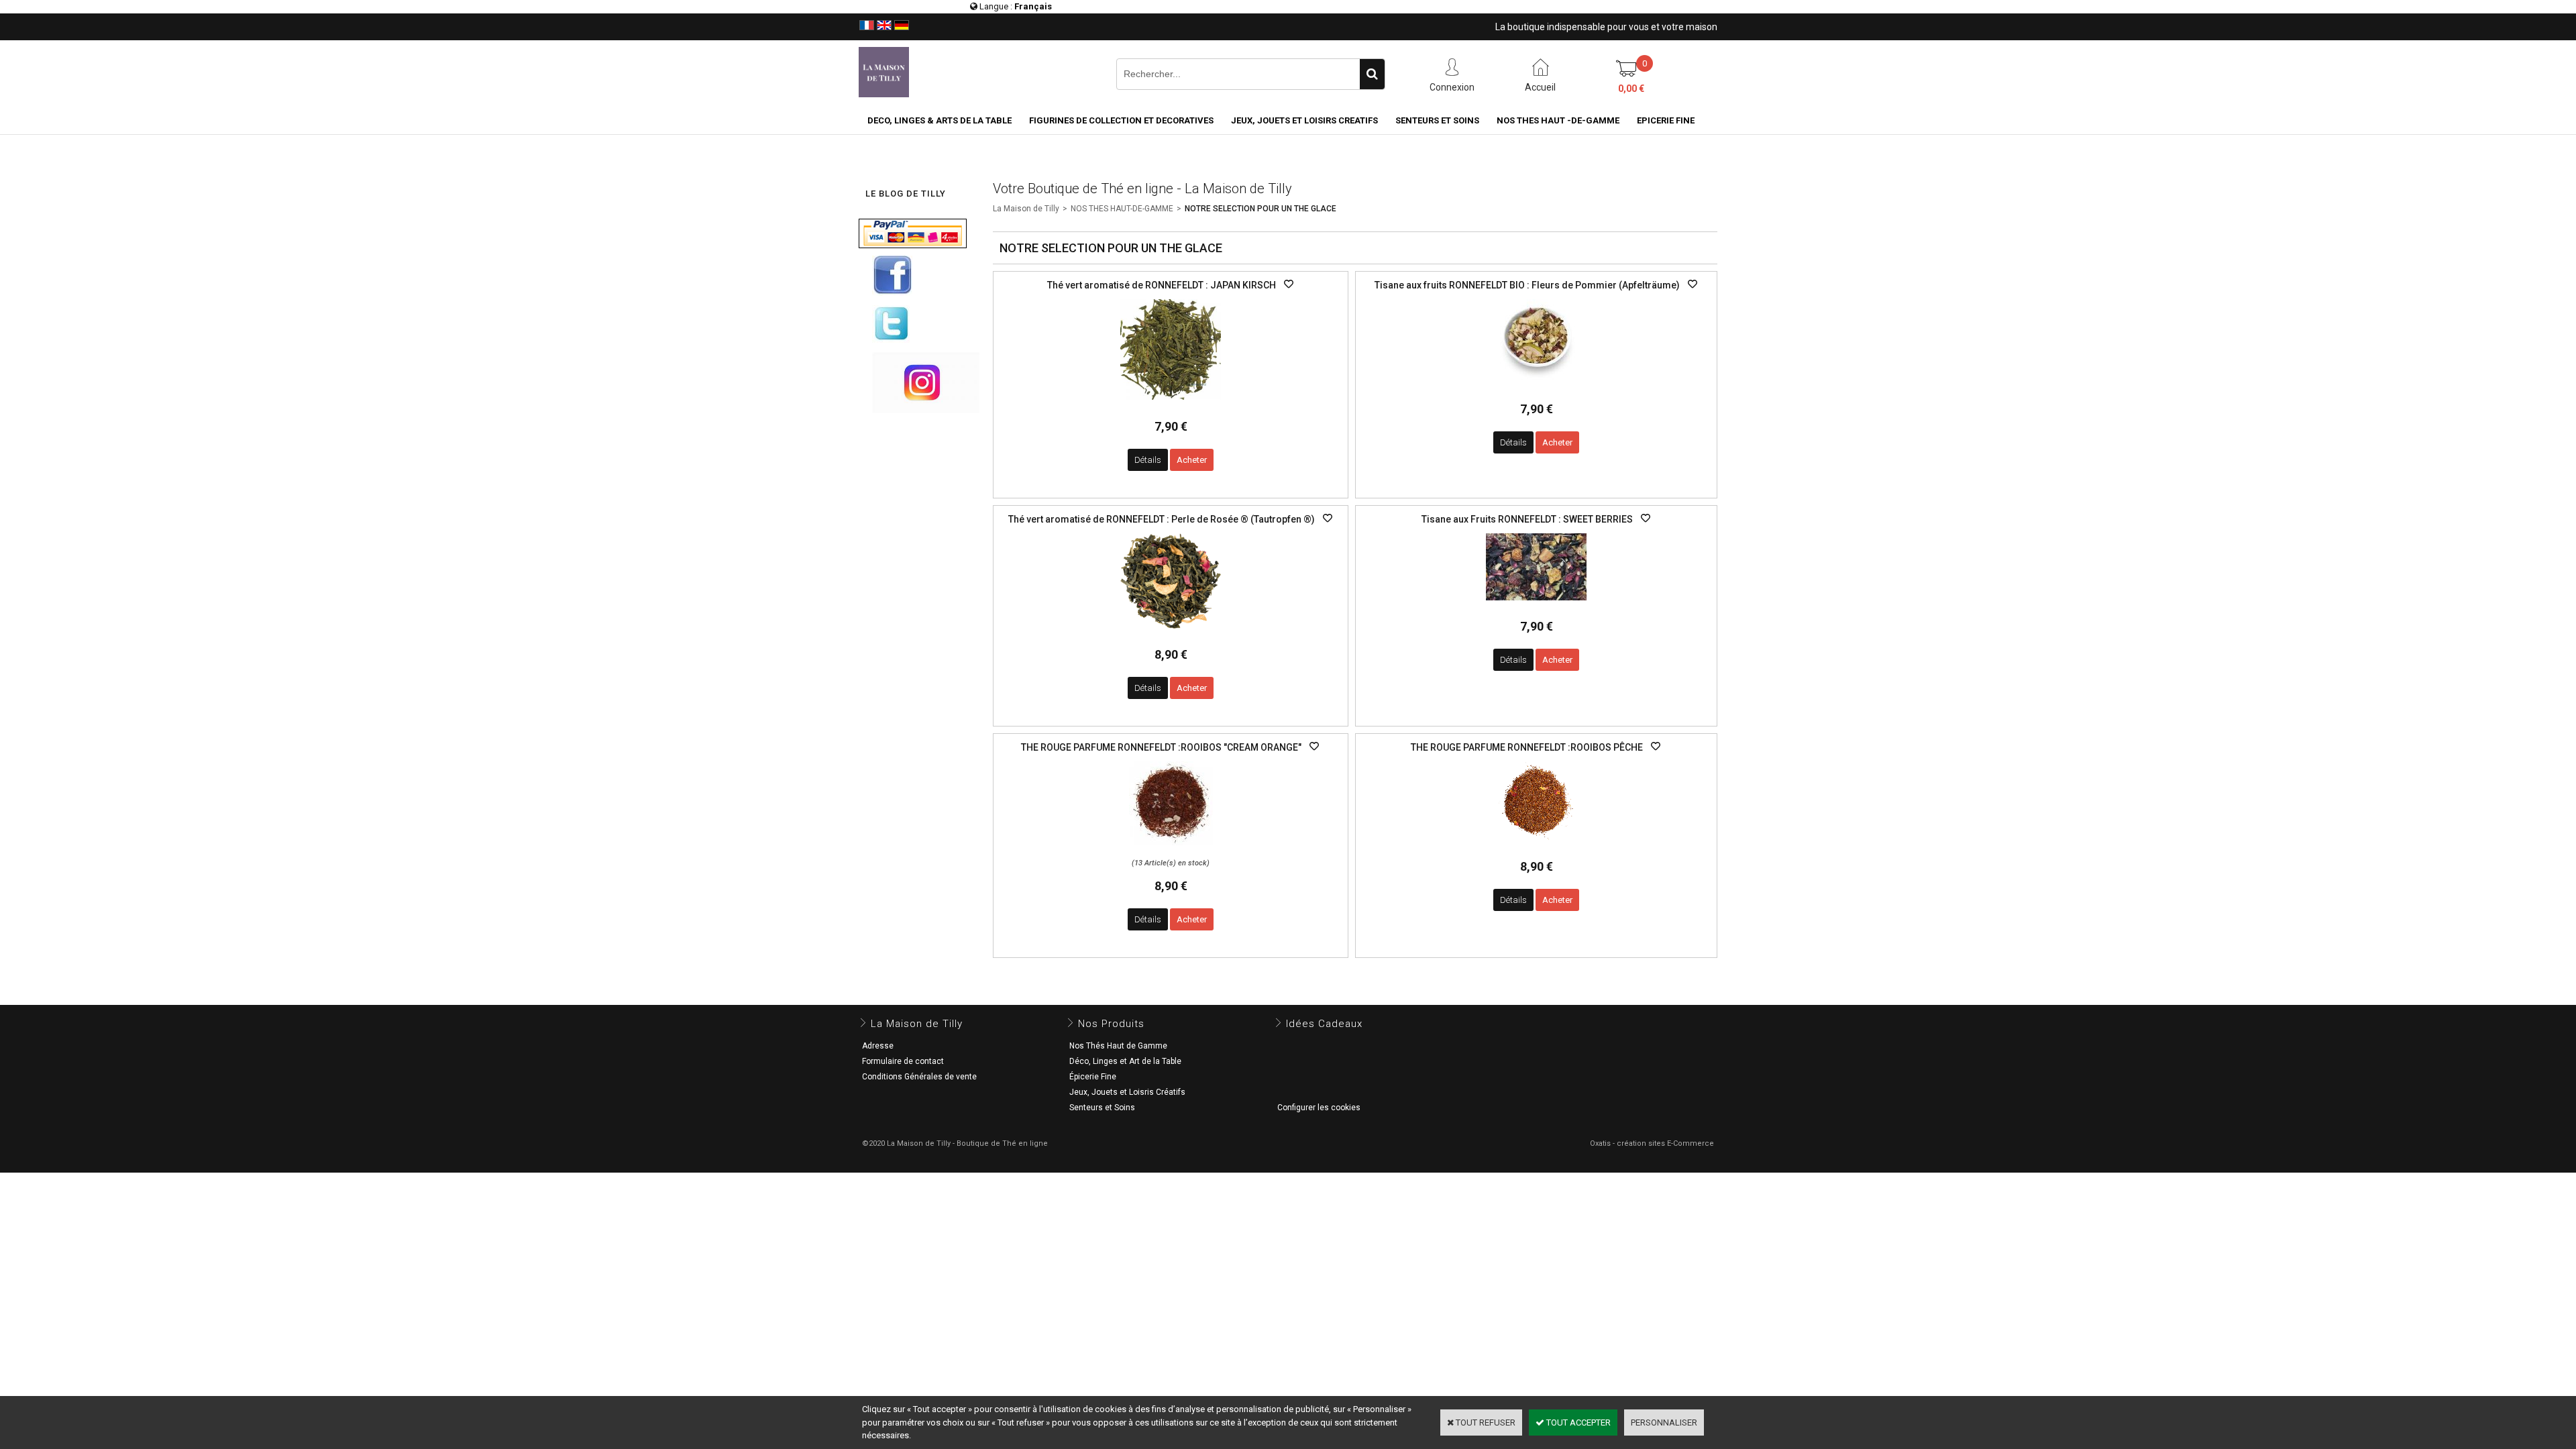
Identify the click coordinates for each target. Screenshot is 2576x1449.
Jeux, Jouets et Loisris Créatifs (1127, 1092)
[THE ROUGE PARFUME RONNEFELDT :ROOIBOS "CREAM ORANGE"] (1171, 849)
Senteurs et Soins (1102, 1108)
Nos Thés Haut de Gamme (1118, 1046)
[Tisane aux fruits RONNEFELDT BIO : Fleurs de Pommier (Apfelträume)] (1537, 386)
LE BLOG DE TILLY (906, 194)
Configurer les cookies (1319, 1108)
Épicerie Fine (1093, 1077)
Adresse (878, 1046)
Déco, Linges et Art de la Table (1125, 1061)
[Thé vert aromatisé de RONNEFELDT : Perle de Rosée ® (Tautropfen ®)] (1171, 632)
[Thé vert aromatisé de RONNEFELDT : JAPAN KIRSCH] (1171, 404)
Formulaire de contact (903, 1061)
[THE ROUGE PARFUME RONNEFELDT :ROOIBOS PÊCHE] (1537, 844)
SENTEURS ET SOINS (1437, 120)
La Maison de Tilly (1026, 209)
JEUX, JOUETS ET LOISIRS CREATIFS (1304, 120)
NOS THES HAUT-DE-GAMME (1122, 209)
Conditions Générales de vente (919, 1077)
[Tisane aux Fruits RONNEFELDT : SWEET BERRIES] (1536, 604)
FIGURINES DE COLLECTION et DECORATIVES (1121, 120)
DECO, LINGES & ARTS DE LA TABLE (940, 120)
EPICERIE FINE (1666, 120)
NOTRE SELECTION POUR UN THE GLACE (1260, 209)
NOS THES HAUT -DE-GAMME (1558, 120)
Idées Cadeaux (1324, 1024)
